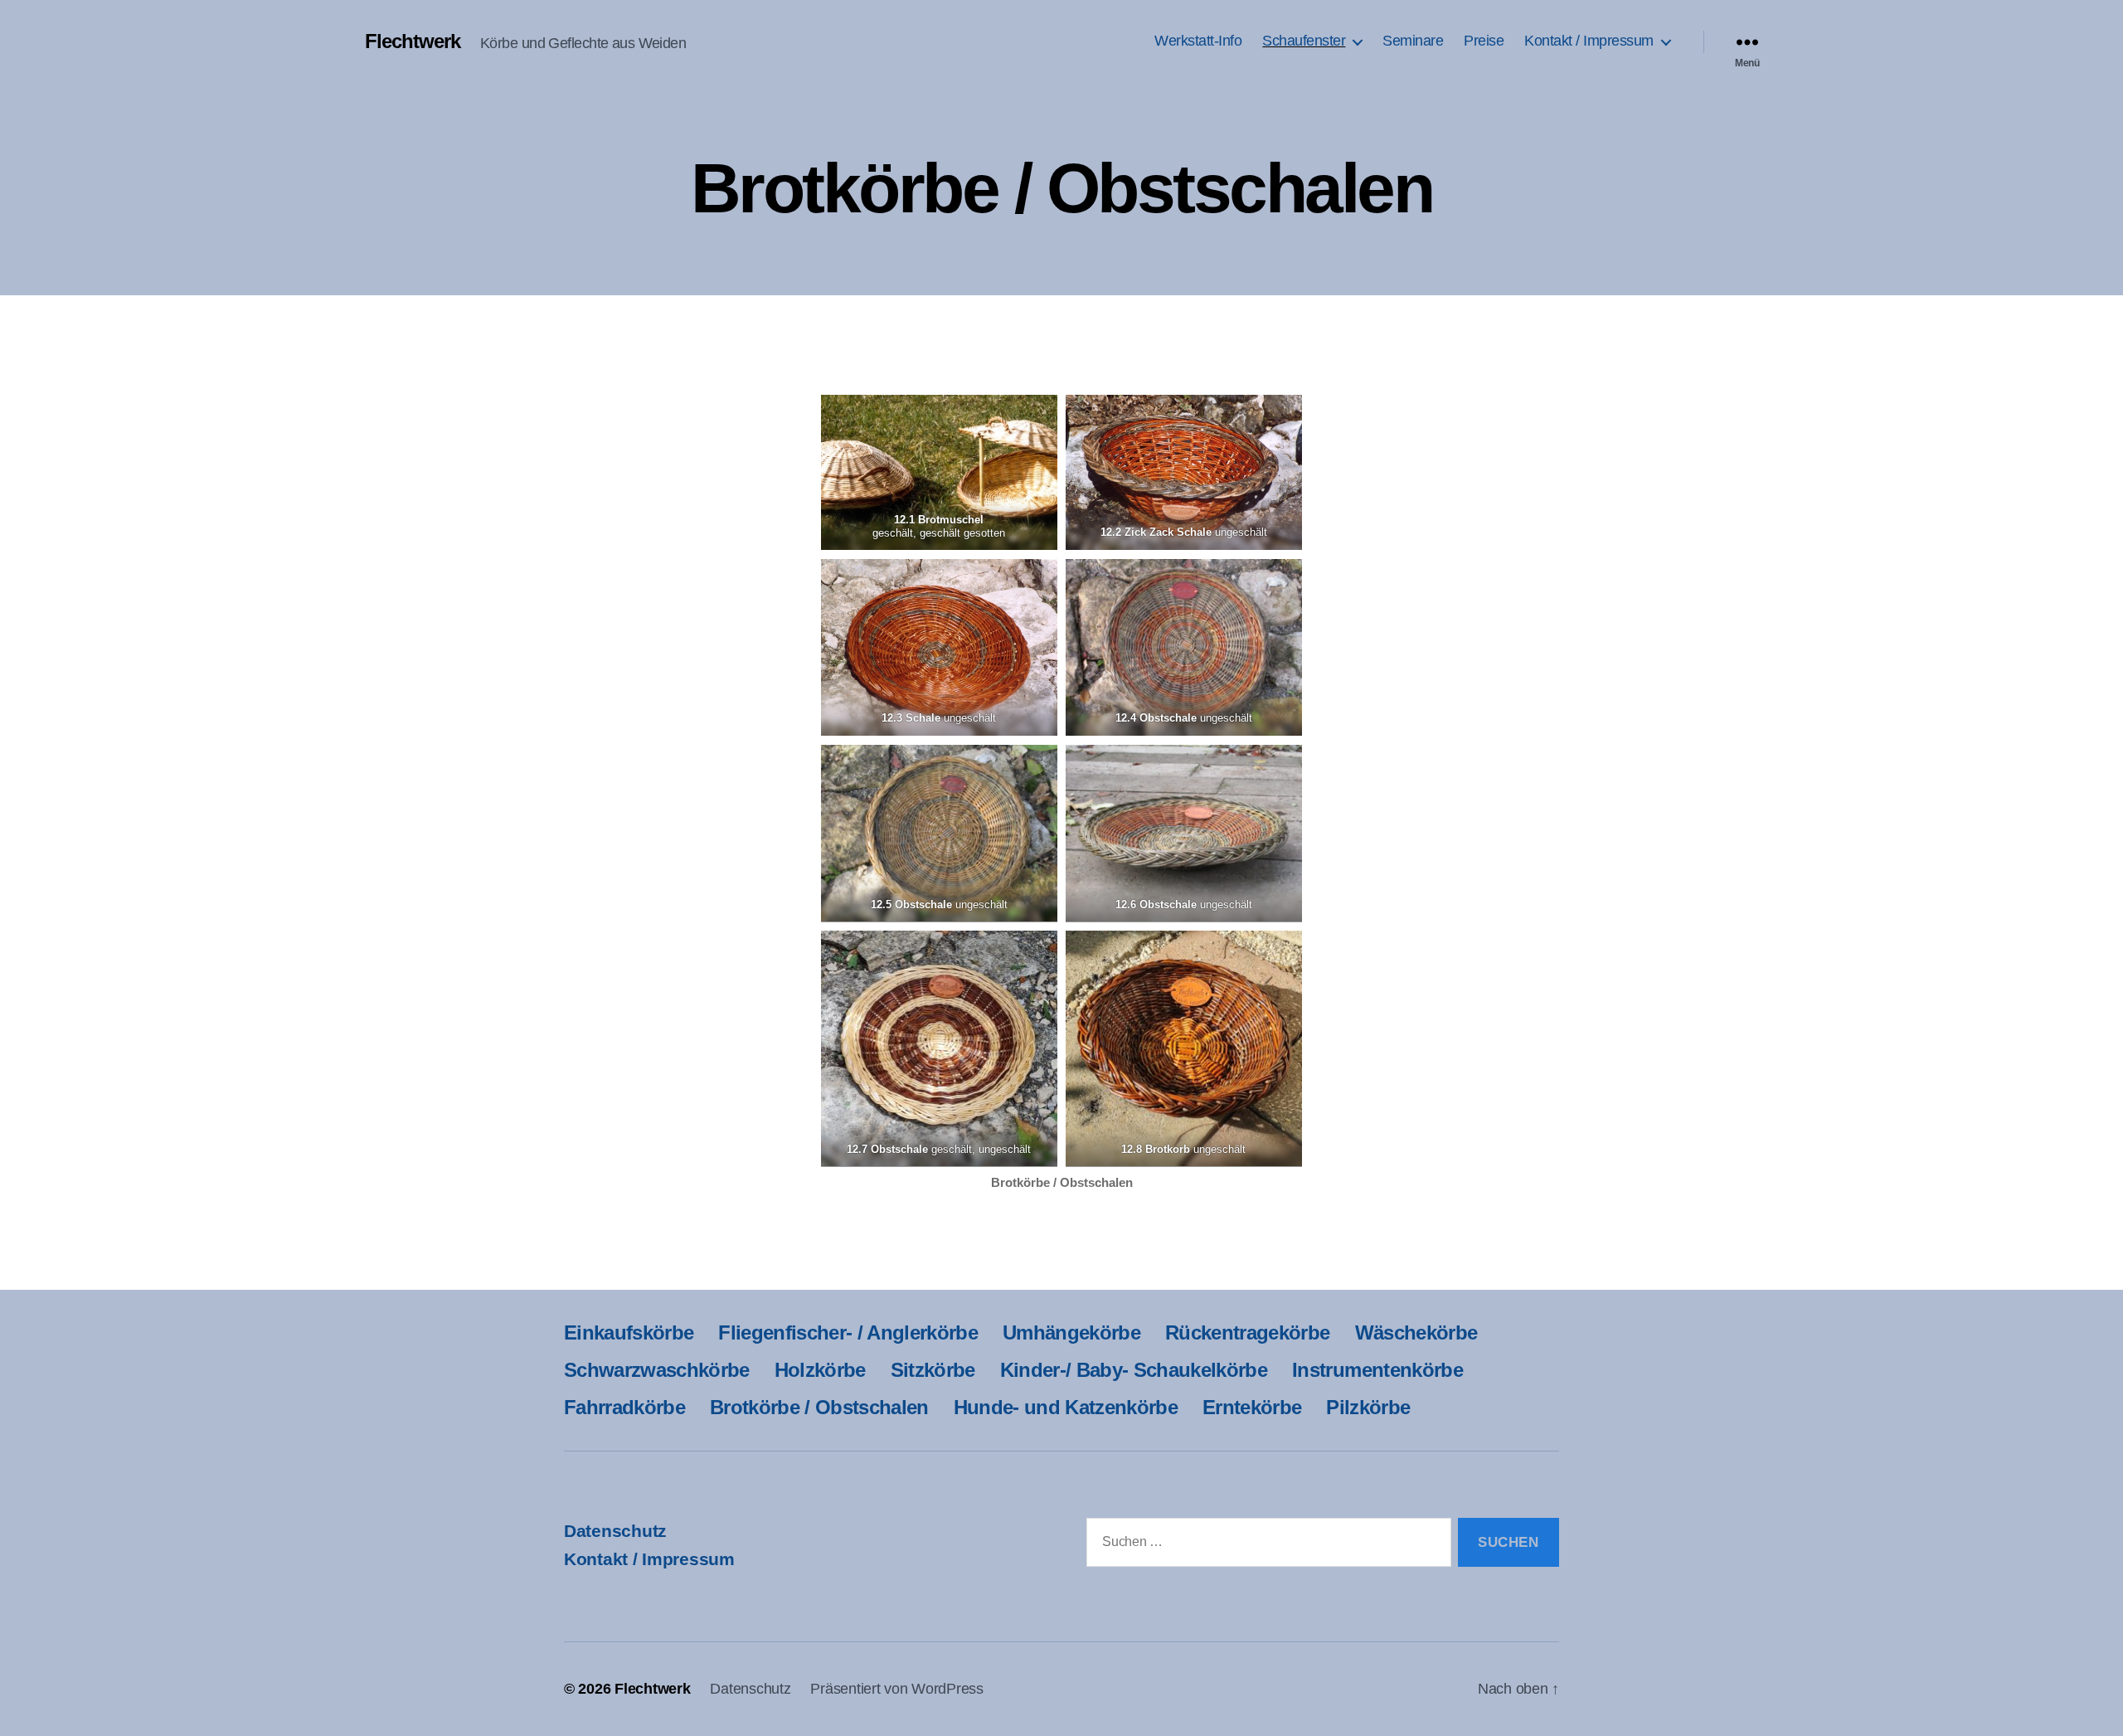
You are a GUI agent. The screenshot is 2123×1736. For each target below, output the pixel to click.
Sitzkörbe (933, 1370)
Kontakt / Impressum (1589, 41)
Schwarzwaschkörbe (657, 1370)
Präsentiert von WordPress (896, 1689)
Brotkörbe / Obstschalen (819, 1407)
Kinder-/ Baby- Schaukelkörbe (1134, 1370)
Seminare (1413, 41)
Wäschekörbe (1416, 1332)
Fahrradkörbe (624, 1407)
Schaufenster (1304, 41)
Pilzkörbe (1368, 1407)
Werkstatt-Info (1198, 41)
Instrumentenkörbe (1377, 1370)
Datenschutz (615, 1531)
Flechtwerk (413, 41)
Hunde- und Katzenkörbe (1066, 1407)
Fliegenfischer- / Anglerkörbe (848, 1332)
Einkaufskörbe (629, 1332)
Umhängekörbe (1071, 1332)
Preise (1484, 41)
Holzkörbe (820, 1370)
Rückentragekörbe (1247, 1332)
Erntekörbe (1252, 1407)
